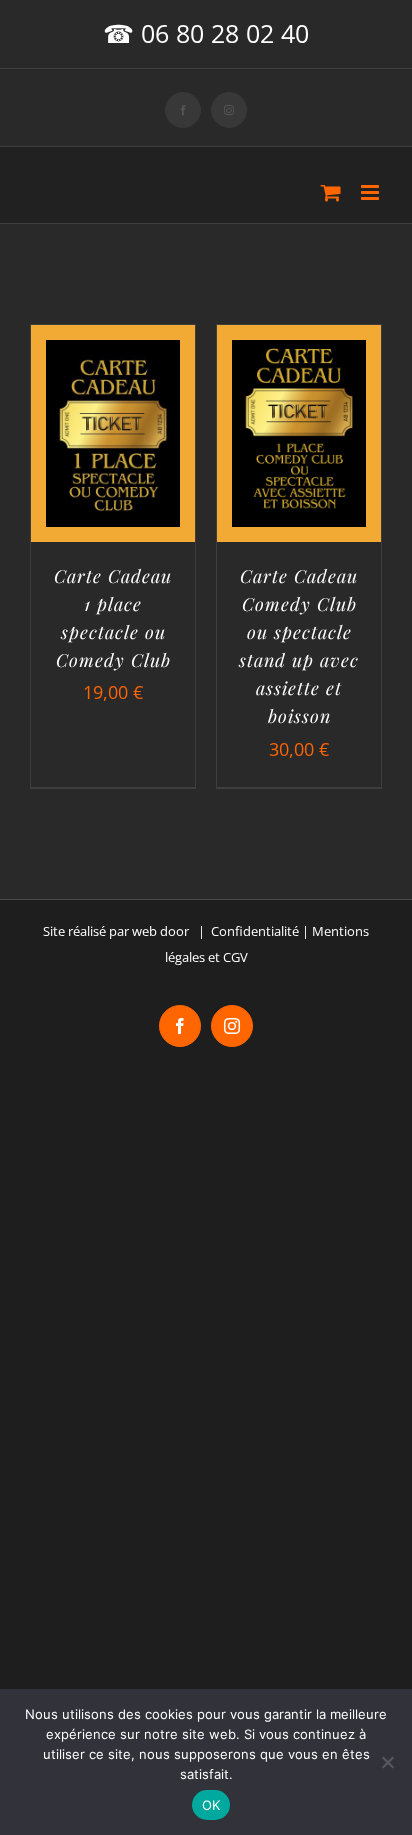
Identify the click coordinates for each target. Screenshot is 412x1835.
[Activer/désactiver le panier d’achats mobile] (331, 192)
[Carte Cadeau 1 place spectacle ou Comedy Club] (113, 355)
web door (160, 931)
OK (211, 1805)
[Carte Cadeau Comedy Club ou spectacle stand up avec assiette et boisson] (299, 355)
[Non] (387, 1762)
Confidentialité (255, 931)
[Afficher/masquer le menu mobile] (371, 192)
